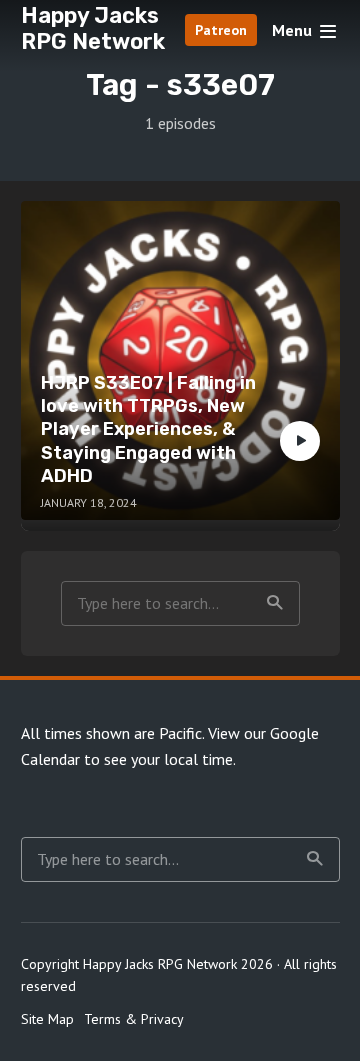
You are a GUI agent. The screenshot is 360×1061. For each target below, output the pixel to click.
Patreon (221, 30)
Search (275, 603)
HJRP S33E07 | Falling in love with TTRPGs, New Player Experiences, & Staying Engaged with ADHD (148, 430)
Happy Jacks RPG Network (93, 28)
